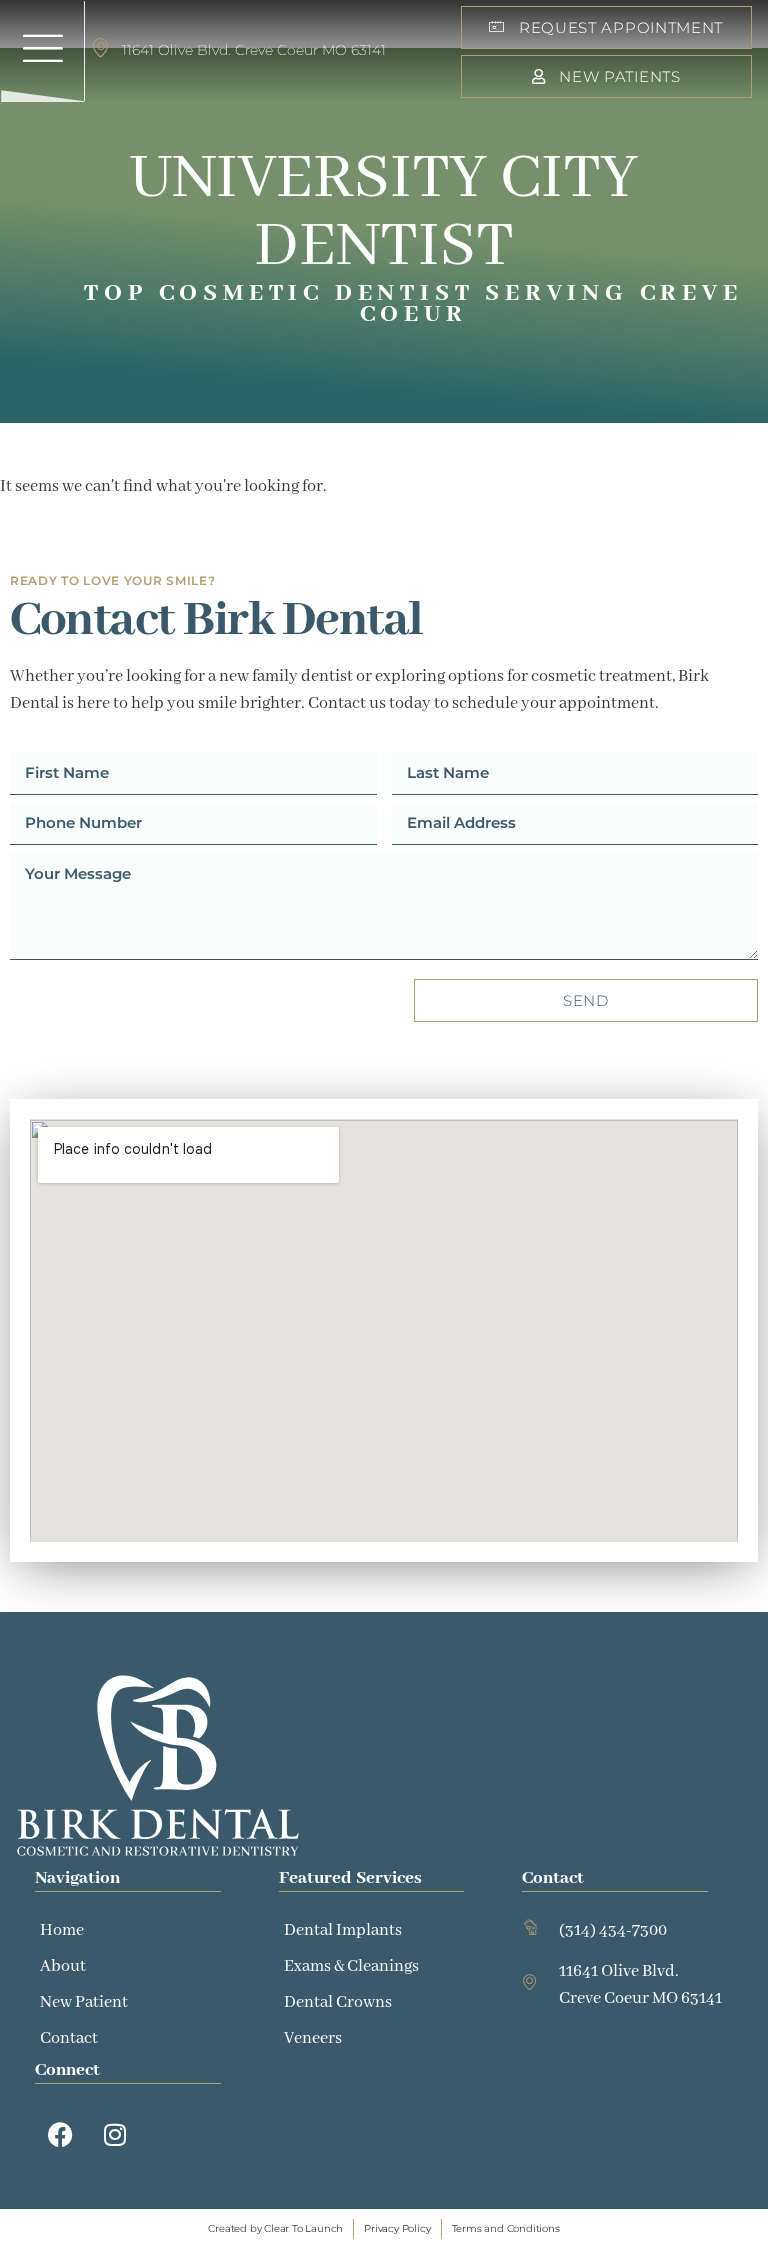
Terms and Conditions (506, 2228)
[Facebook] (60, 2134)
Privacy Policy (397, 2228)
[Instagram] (115, 2134)
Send (586, 1000)
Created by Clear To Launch (275, 2228)
